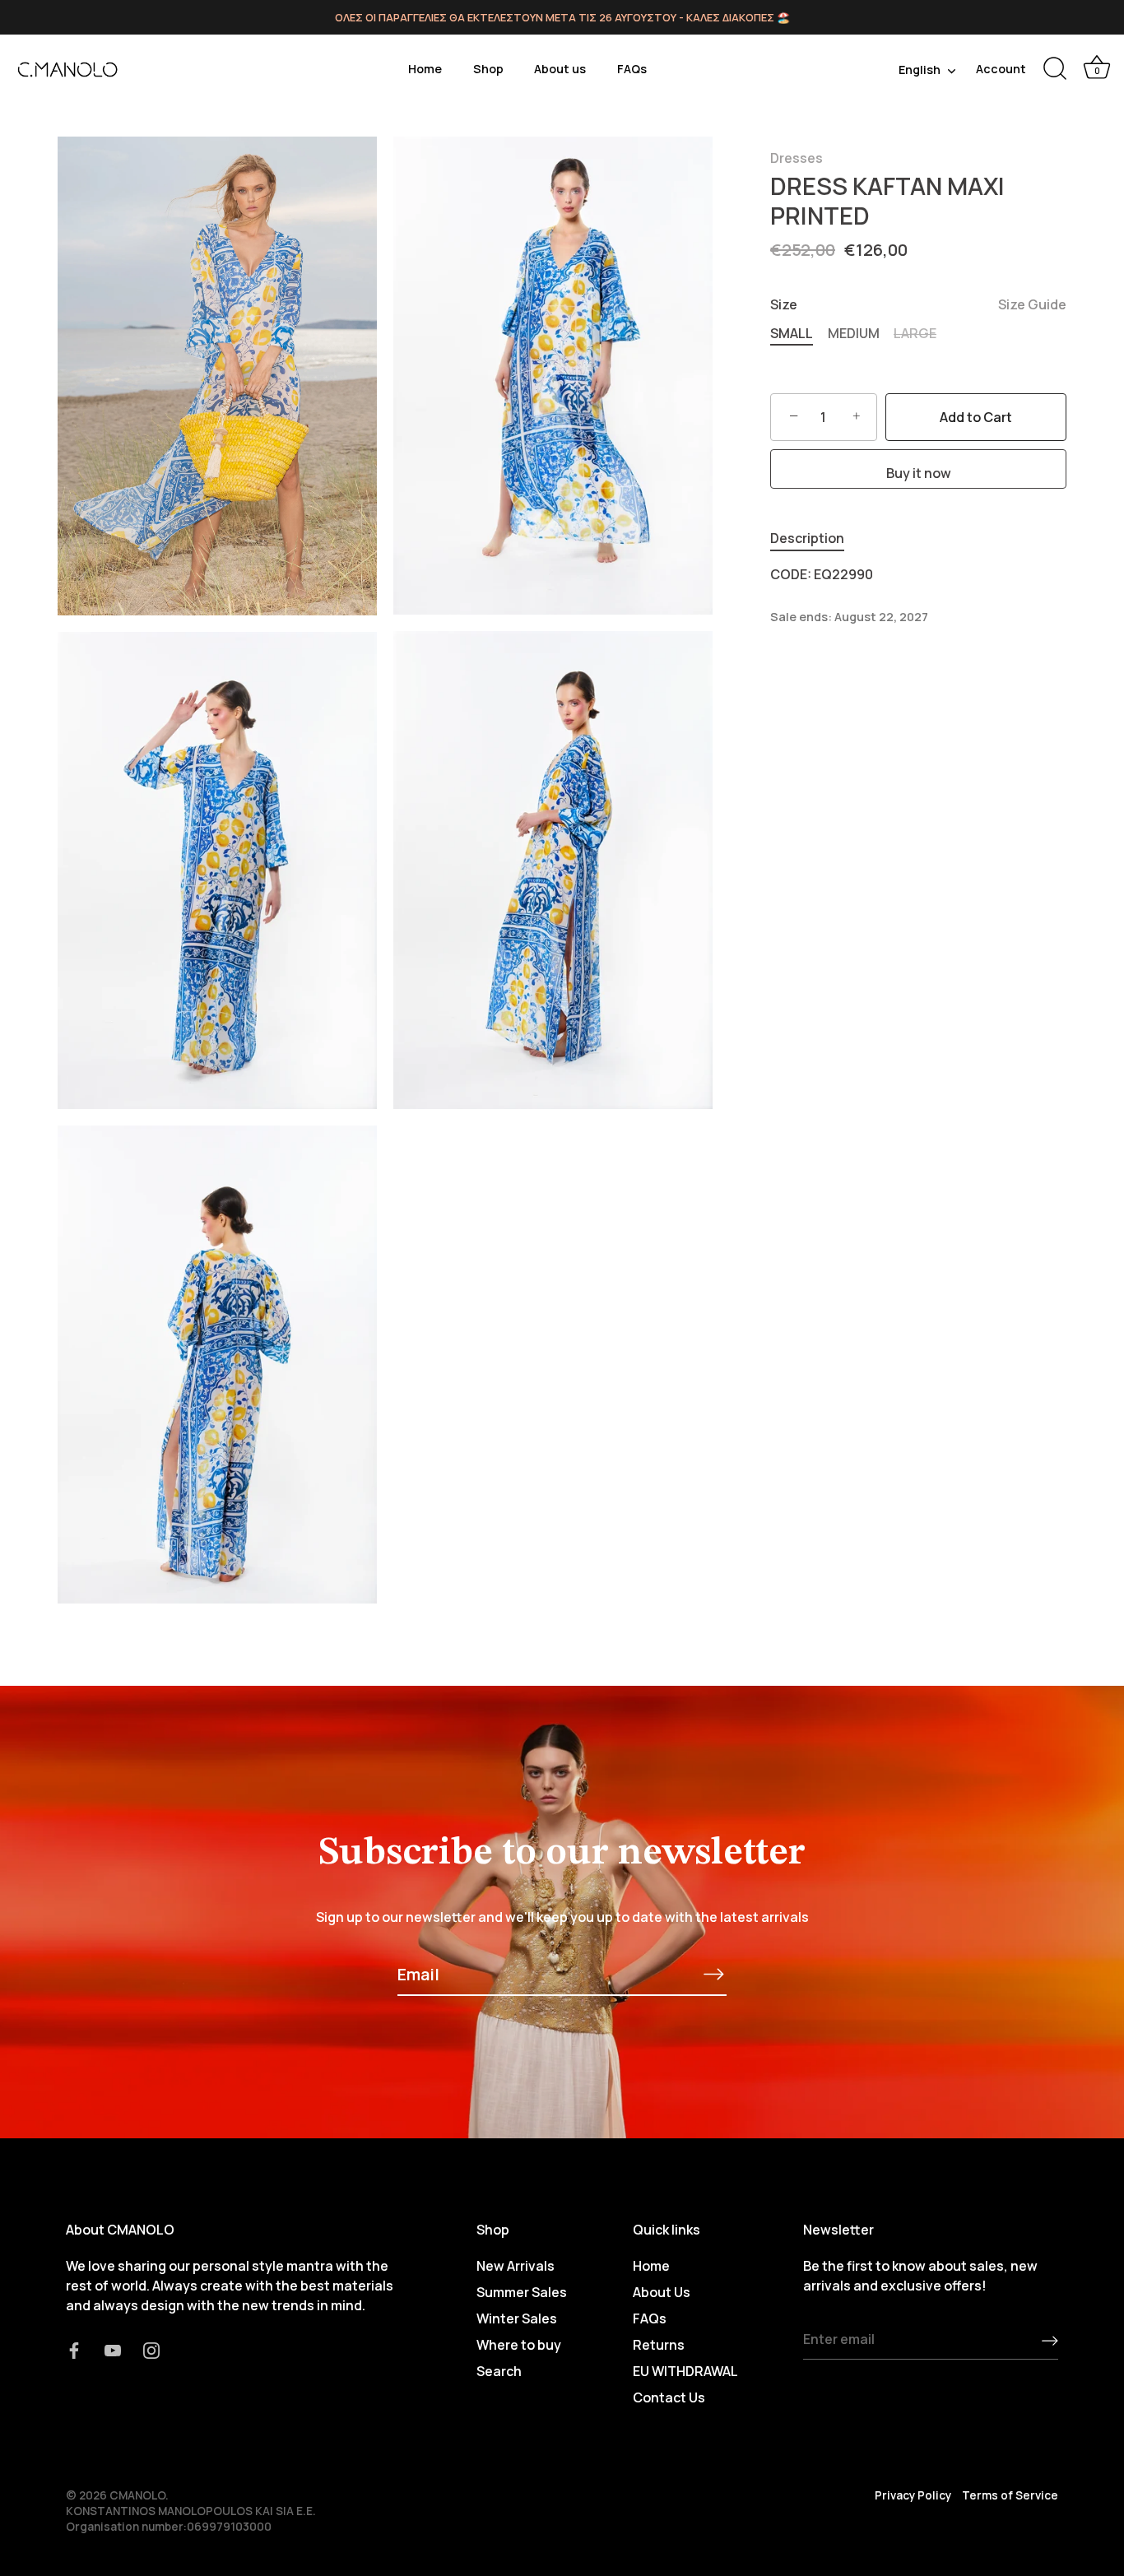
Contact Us (669, 2397)
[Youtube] (113, 2350)
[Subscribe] (713, 1974)
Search (499, 2371)
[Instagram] (151, 2350)
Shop (488, 69)
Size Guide (1032, 304)
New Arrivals (516, 2266)
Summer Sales (522, 2292)
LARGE (915, 334)
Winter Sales (517, 2318)
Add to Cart (976, 417)
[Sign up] (1050, 2340)
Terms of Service (1010, 2495)
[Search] (1055, 69)
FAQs (632, 69)
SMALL (792, 334)
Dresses (797, 158)
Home (425, 69)
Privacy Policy (913, 2495)
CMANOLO (137, 2495)
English (920, 70)
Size (918, 305)
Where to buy (519, 2345)
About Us (662, 2292)
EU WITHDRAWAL (685, 2371)
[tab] (815, 538)
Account (1001, 69)
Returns (659, 2345)
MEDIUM (854, 334)
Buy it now (919, 473)
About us (560, 69)
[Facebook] (74, 2350)
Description (807, 538)
